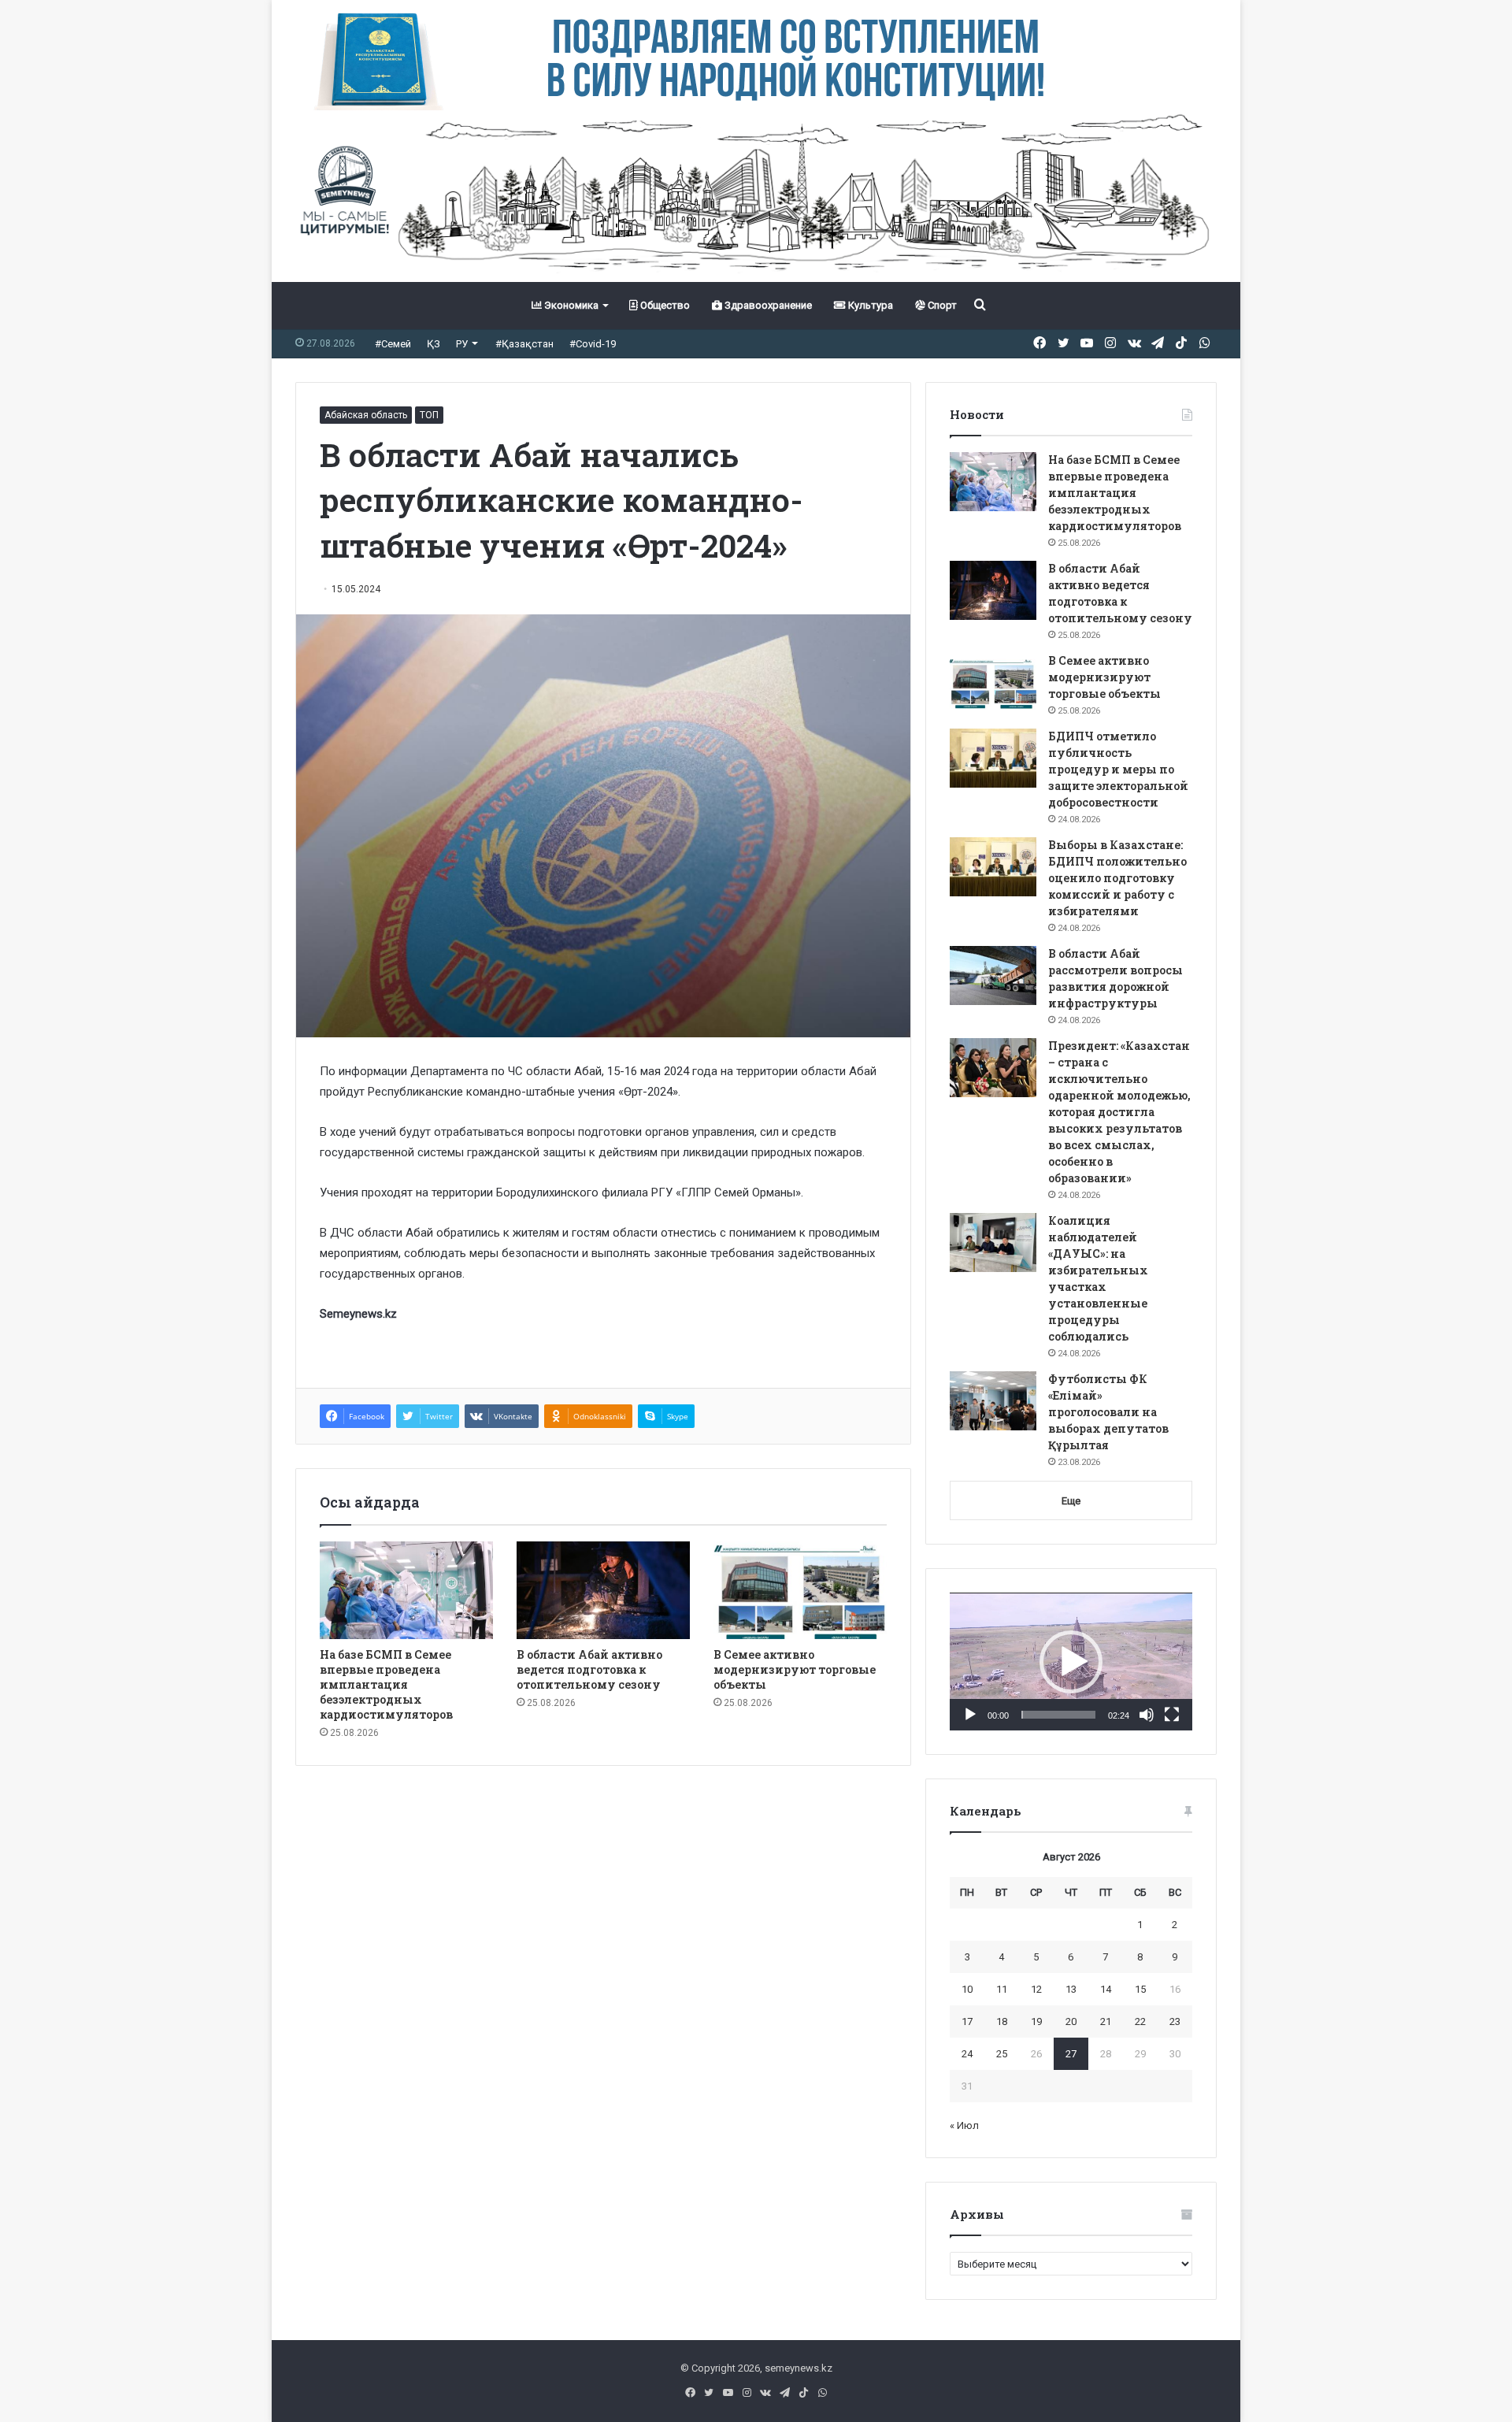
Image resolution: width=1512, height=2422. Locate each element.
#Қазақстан (524, 344)
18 (1002, 2021)
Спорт (941, 305)
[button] (1071, 1662)
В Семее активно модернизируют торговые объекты (795, 1669)
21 (1106, 2021)
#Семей (393, 344)
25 (1002, 2054)
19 (1036, 2021)
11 (1002, 1989)
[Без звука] (1147, 1715)
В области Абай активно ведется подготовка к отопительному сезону (589, 1669)
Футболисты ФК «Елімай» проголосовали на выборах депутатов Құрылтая (1108, 1412)
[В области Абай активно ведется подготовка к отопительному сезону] (603, 1590)
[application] (1071, 1662)
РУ (462, 344)
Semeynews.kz (358, 1314)
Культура (869, 305)
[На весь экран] (1172, 1715)
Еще (1071, 1501)
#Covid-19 (593, 344)
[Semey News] (756, 196)
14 (1106, 1989)
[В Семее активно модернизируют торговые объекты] (800, 1590)
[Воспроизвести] (970, 1715)
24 (967, 2054)
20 (1071, 2021)
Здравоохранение (767, 305)
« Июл (964, 2125)
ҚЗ (434, 344)
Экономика (570, 305)
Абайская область (366, 415)
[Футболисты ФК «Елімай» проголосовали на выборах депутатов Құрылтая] (993, 1401)
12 (1036, 1989)
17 (967, 2021)
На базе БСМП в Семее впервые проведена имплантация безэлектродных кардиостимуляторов (386, 1684)
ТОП (429, 415)
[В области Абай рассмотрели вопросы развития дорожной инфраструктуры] (993, 975)
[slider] (1058, 1715)
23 (1175, 2021)
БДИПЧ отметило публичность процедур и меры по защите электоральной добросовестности (1118, 769)
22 (1140, 2021)
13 (1071, 1989)
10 (967, 1989)
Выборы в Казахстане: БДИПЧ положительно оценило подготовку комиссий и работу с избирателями (1117, 878)
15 (1140, 1989)
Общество (664, 305)
